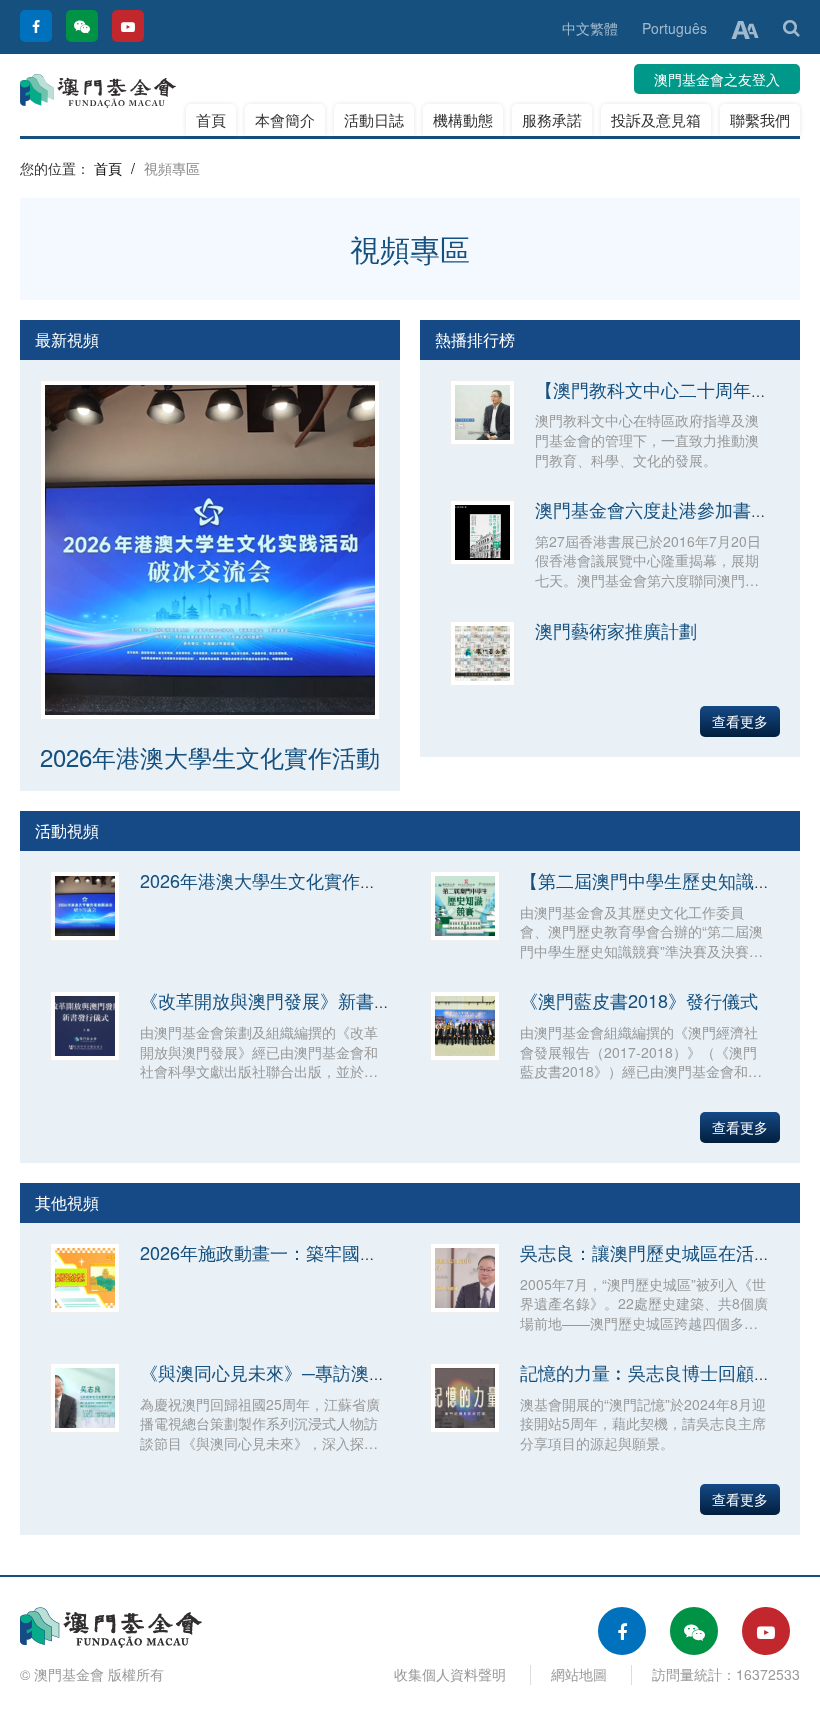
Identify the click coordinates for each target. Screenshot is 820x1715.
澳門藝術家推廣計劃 (616, 630)
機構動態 (463, 119)
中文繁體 (590, 28)
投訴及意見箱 (656, 119)
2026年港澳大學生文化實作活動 (210, 756)
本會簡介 (285, 119)
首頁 (211, 119)
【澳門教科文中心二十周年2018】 (672, 389)
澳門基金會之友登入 (717, 79)
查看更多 (740, 721)
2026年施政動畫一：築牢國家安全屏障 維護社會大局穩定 (369, 1252)
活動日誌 (374, 119)
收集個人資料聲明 (450, 1674)
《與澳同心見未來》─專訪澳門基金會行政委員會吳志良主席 (380, 1372)
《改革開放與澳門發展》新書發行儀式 (293, 1000)
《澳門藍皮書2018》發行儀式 (639, 1000)
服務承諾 (552, 119)
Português (674, 28)
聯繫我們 (760, 119)
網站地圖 (579, 1674)
